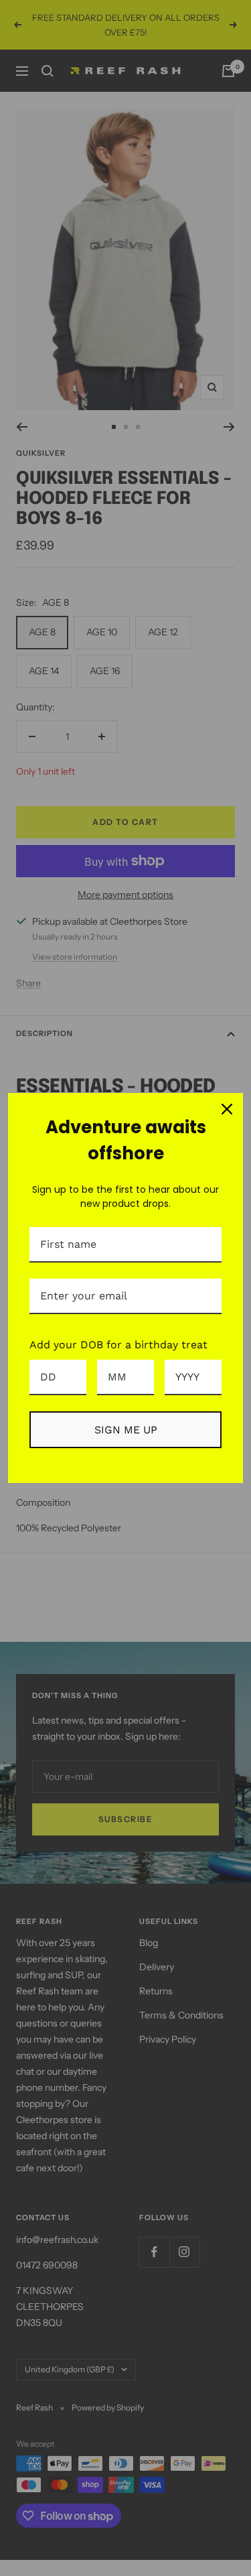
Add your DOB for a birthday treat (118, 1345)
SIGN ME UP (126, 1430)
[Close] (227, 1109)
